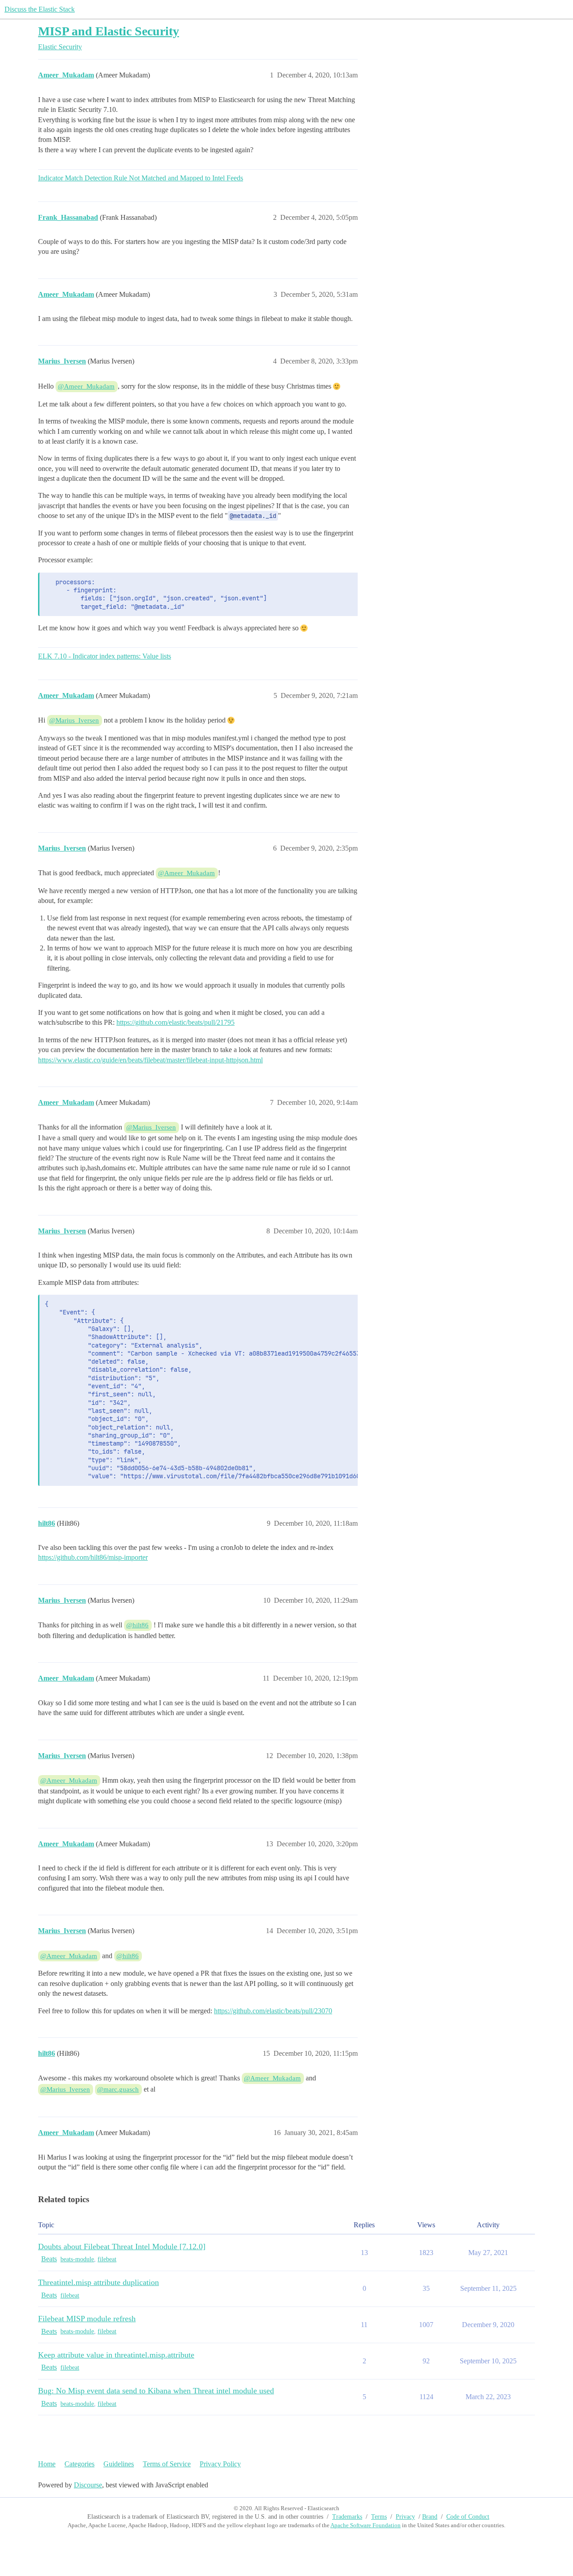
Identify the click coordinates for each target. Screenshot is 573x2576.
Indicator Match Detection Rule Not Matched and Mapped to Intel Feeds (141, 178)
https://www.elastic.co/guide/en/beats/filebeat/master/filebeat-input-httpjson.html (150, 1060)
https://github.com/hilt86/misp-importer (93, 1557)
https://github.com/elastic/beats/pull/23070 (273, 2011)
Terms (379, 2517)
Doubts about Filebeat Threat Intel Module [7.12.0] (122, 2247)
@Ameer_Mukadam (86, 386)
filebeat (107, 2259)
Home (47, 2464)
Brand (430, 2517)
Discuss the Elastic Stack (40, 9)
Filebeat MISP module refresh (87, 2319)
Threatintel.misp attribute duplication (98, 2282)
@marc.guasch (118, 2089)
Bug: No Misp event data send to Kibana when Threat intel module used (156, 2391)
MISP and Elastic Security (109, 31)
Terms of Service (167, 2464)
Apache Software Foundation (366, 2525)
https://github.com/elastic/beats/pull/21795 (175, 1022)
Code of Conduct (468, 2517)
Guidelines (119, 2464)
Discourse (88, 2485)
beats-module (77, 2259)
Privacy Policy (220, 2464)
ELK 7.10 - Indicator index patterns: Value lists (105, 656)
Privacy (405, 2517)
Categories (79, 2464)
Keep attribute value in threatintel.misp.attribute (116, 2355)
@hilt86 (137, 1625)
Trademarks (347, 2517)
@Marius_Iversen (74, 720)
